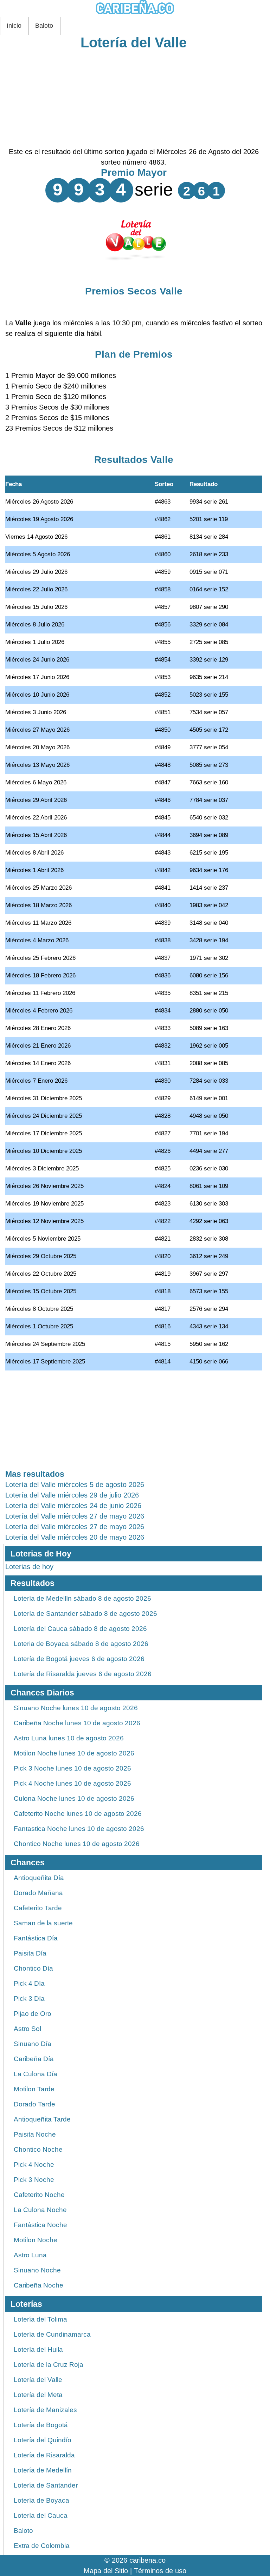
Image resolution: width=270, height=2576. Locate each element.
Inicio (14, 26)
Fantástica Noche (40, 2225)
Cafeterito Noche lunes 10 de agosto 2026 (78, 1814)
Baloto (44, 26)
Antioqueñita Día (39, 1878)
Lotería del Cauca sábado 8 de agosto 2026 (80, 1629)
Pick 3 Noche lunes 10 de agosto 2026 (72, 1768)
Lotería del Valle (134, 42)
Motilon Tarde (34, 2089)
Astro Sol (27, 2029)
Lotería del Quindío (43, 2440)
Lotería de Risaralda (44, 2455)
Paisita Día (30, 1953)
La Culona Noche (40, 2210)
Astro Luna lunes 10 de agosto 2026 (69, 1738)
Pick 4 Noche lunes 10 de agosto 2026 (72, 1783)
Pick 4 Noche (34, 2165)
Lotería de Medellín (43, 2470)
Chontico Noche (38, 2149)
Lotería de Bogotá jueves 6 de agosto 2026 (79, 1659)
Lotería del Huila (38, 2349)
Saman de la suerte (43, 1923)
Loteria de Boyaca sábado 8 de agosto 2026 (81, 1644)
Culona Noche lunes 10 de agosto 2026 (74, 1798)
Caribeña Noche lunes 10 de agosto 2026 (77, 1723)
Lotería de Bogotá (41, 2425)
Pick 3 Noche (34, 2180)
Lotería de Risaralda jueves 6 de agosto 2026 (83, 1674)
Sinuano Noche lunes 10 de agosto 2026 (76, 1708)
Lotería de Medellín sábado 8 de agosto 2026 (82, 1598)
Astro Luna (30, 2255)
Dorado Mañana (38, 1893)
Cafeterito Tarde (38, 1908)
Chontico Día (33, 1968)
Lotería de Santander (46, 2485)
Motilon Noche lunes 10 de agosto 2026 (74, 1753)
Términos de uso (160, 2571)
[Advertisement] (134, 97)
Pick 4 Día (29, 1983)
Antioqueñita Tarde (42, 2119)
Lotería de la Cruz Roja (49, 2365)
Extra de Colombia (42, 2546)
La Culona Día (36, 2074)
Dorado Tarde (34, 2104)
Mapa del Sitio (106, 2571)
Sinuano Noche (37, 2270)
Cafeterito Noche (39, 2195)
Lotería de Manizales (45, 2410)
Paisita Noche (35, 2134)
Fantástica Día (36, 1938)
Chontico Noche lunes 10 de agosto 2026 (77, 1844)
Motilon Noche (36, 2240)
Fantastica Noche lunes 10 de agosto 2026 (79, 1829)
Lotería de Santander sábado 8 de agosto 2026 (85, 1614)
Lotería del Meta (38, 2395)
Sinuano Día (33, 2044)
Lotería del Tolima (40, 2319)
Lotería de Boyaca (41, 2500)
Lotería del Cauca (41, 2515)
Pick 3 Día (29, 1999)
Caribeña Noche (38, 2285)
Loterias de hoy (29, 1567)
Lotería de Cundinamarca (52, 2334)
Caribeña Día (34, 2059)
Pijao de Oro (33, 2014)
